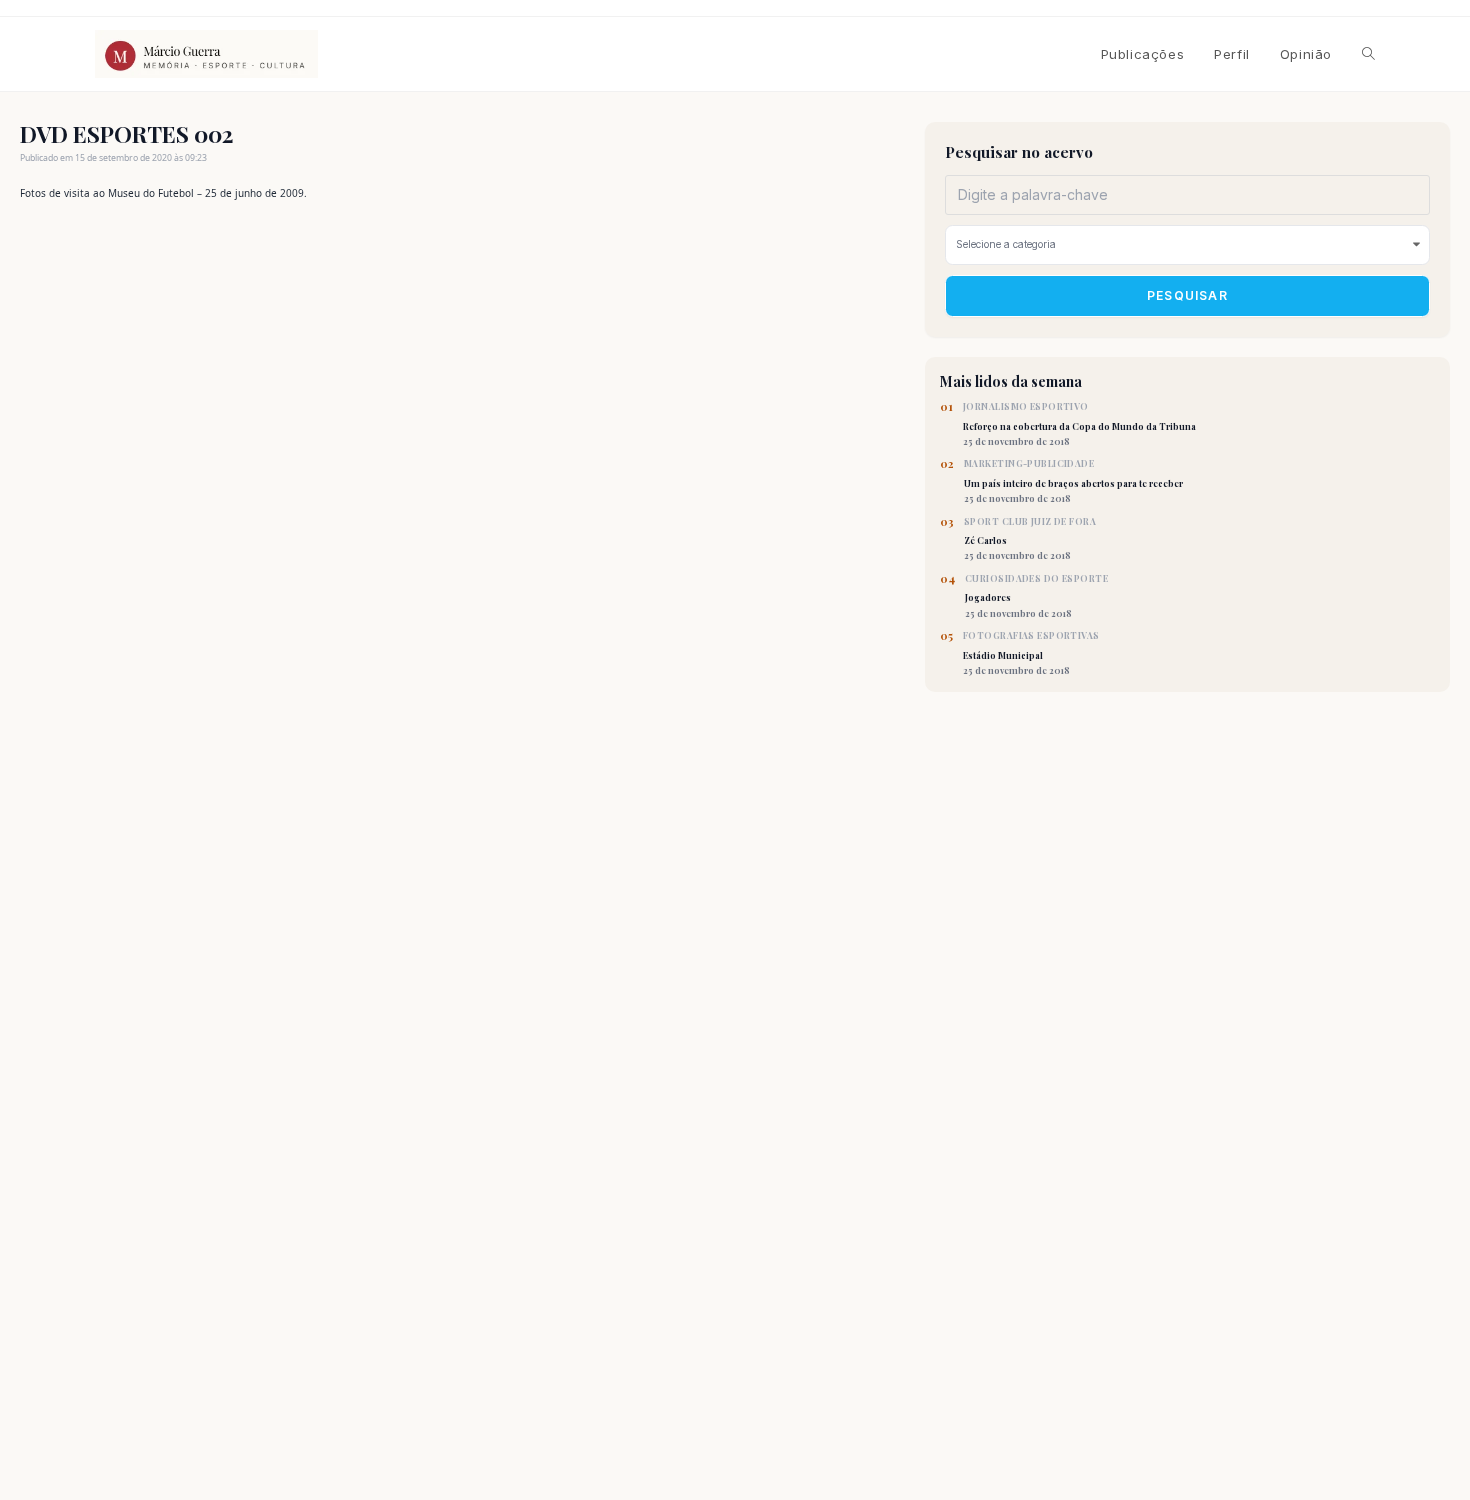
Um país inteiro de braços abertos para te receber (1073, 481)
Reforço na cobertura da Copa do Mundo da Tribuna (1079, 424)
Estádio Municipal (1031, 653)
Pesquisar (1187, 295)
